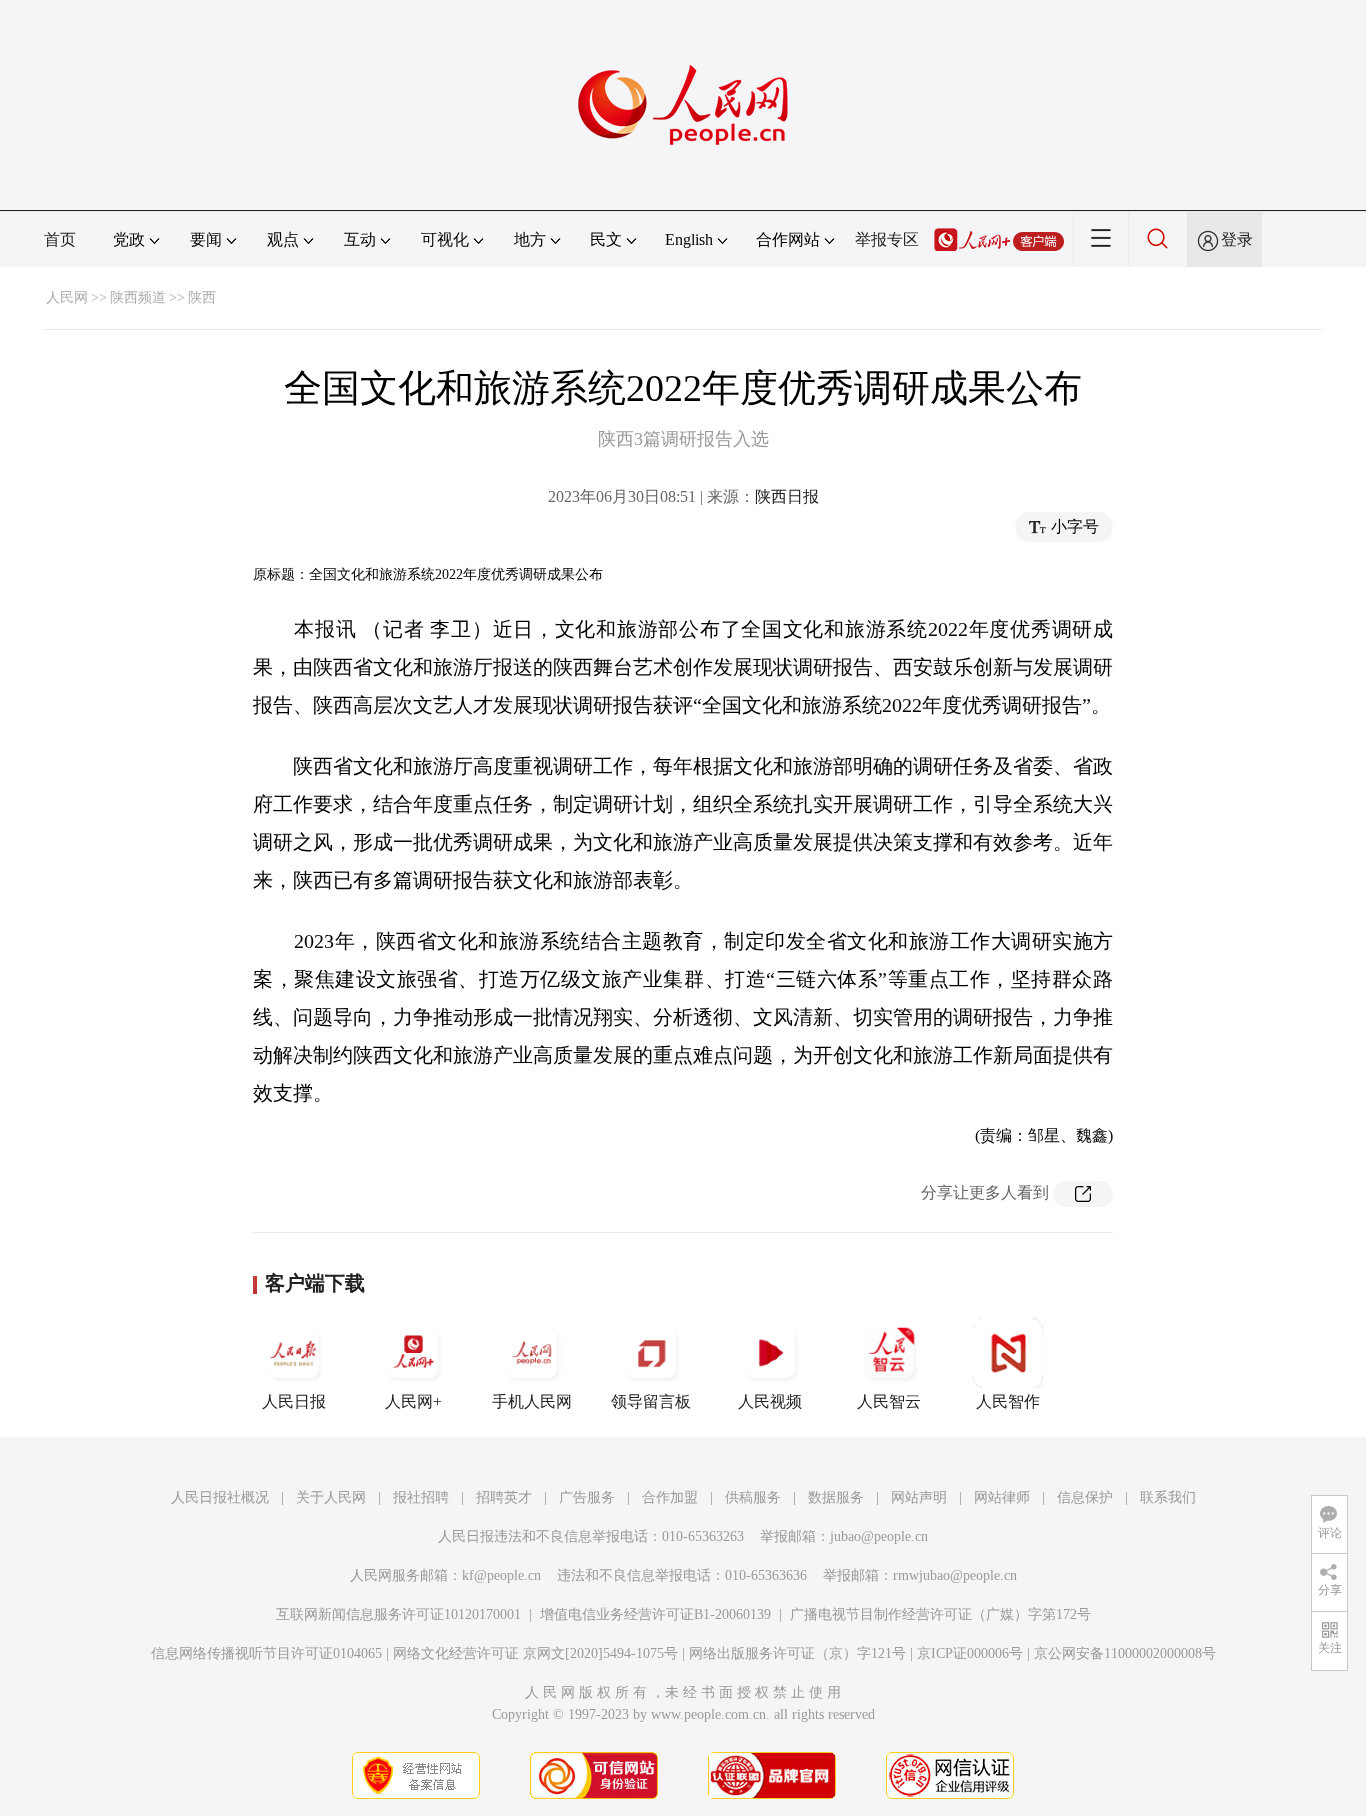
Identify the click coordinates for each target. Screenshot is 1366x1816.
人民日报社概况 (220, 1497)
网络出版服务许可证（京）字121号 (797, 1653)
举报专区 (887, 239)
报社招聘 (421, 1497)
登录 (1237, 239)
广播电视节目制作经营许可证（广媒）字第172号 (940, 1614)
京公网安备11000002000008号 (1125, 1653)
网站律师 (1002, 1497)
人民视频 (770, 1401)
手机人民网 (532, 1401)
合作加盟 (670, 1497)
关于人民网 (331, 1497)
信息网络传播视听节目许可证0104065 (266, 1653)
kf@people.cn (501, 1575)
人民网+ (413, 1401)
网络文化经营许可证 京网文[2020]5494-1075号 (535, 1653)
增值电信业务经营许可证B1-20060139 (655, 1614)
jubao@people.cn (879, 1536)
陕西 (202, 297)
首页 (60, 239)
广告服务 (587, 1497)
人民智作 (1008, 1401)
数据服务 (836, 1497)
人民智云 (889, 1401)
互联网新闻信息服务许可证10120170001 (398, 1614)
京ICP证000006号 (970, 1653)
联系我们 (1168, 1497)
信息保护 (1085, 1497)
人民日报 (294, 1401)
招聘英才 (504, 1497)
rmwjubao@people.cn (955, 1575)
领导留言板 (651, 1401)
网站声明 (919, 1497)
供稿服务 (753, 1497)
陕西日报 (787, 496)
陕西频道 (138, 297)
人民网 (67, 297)
